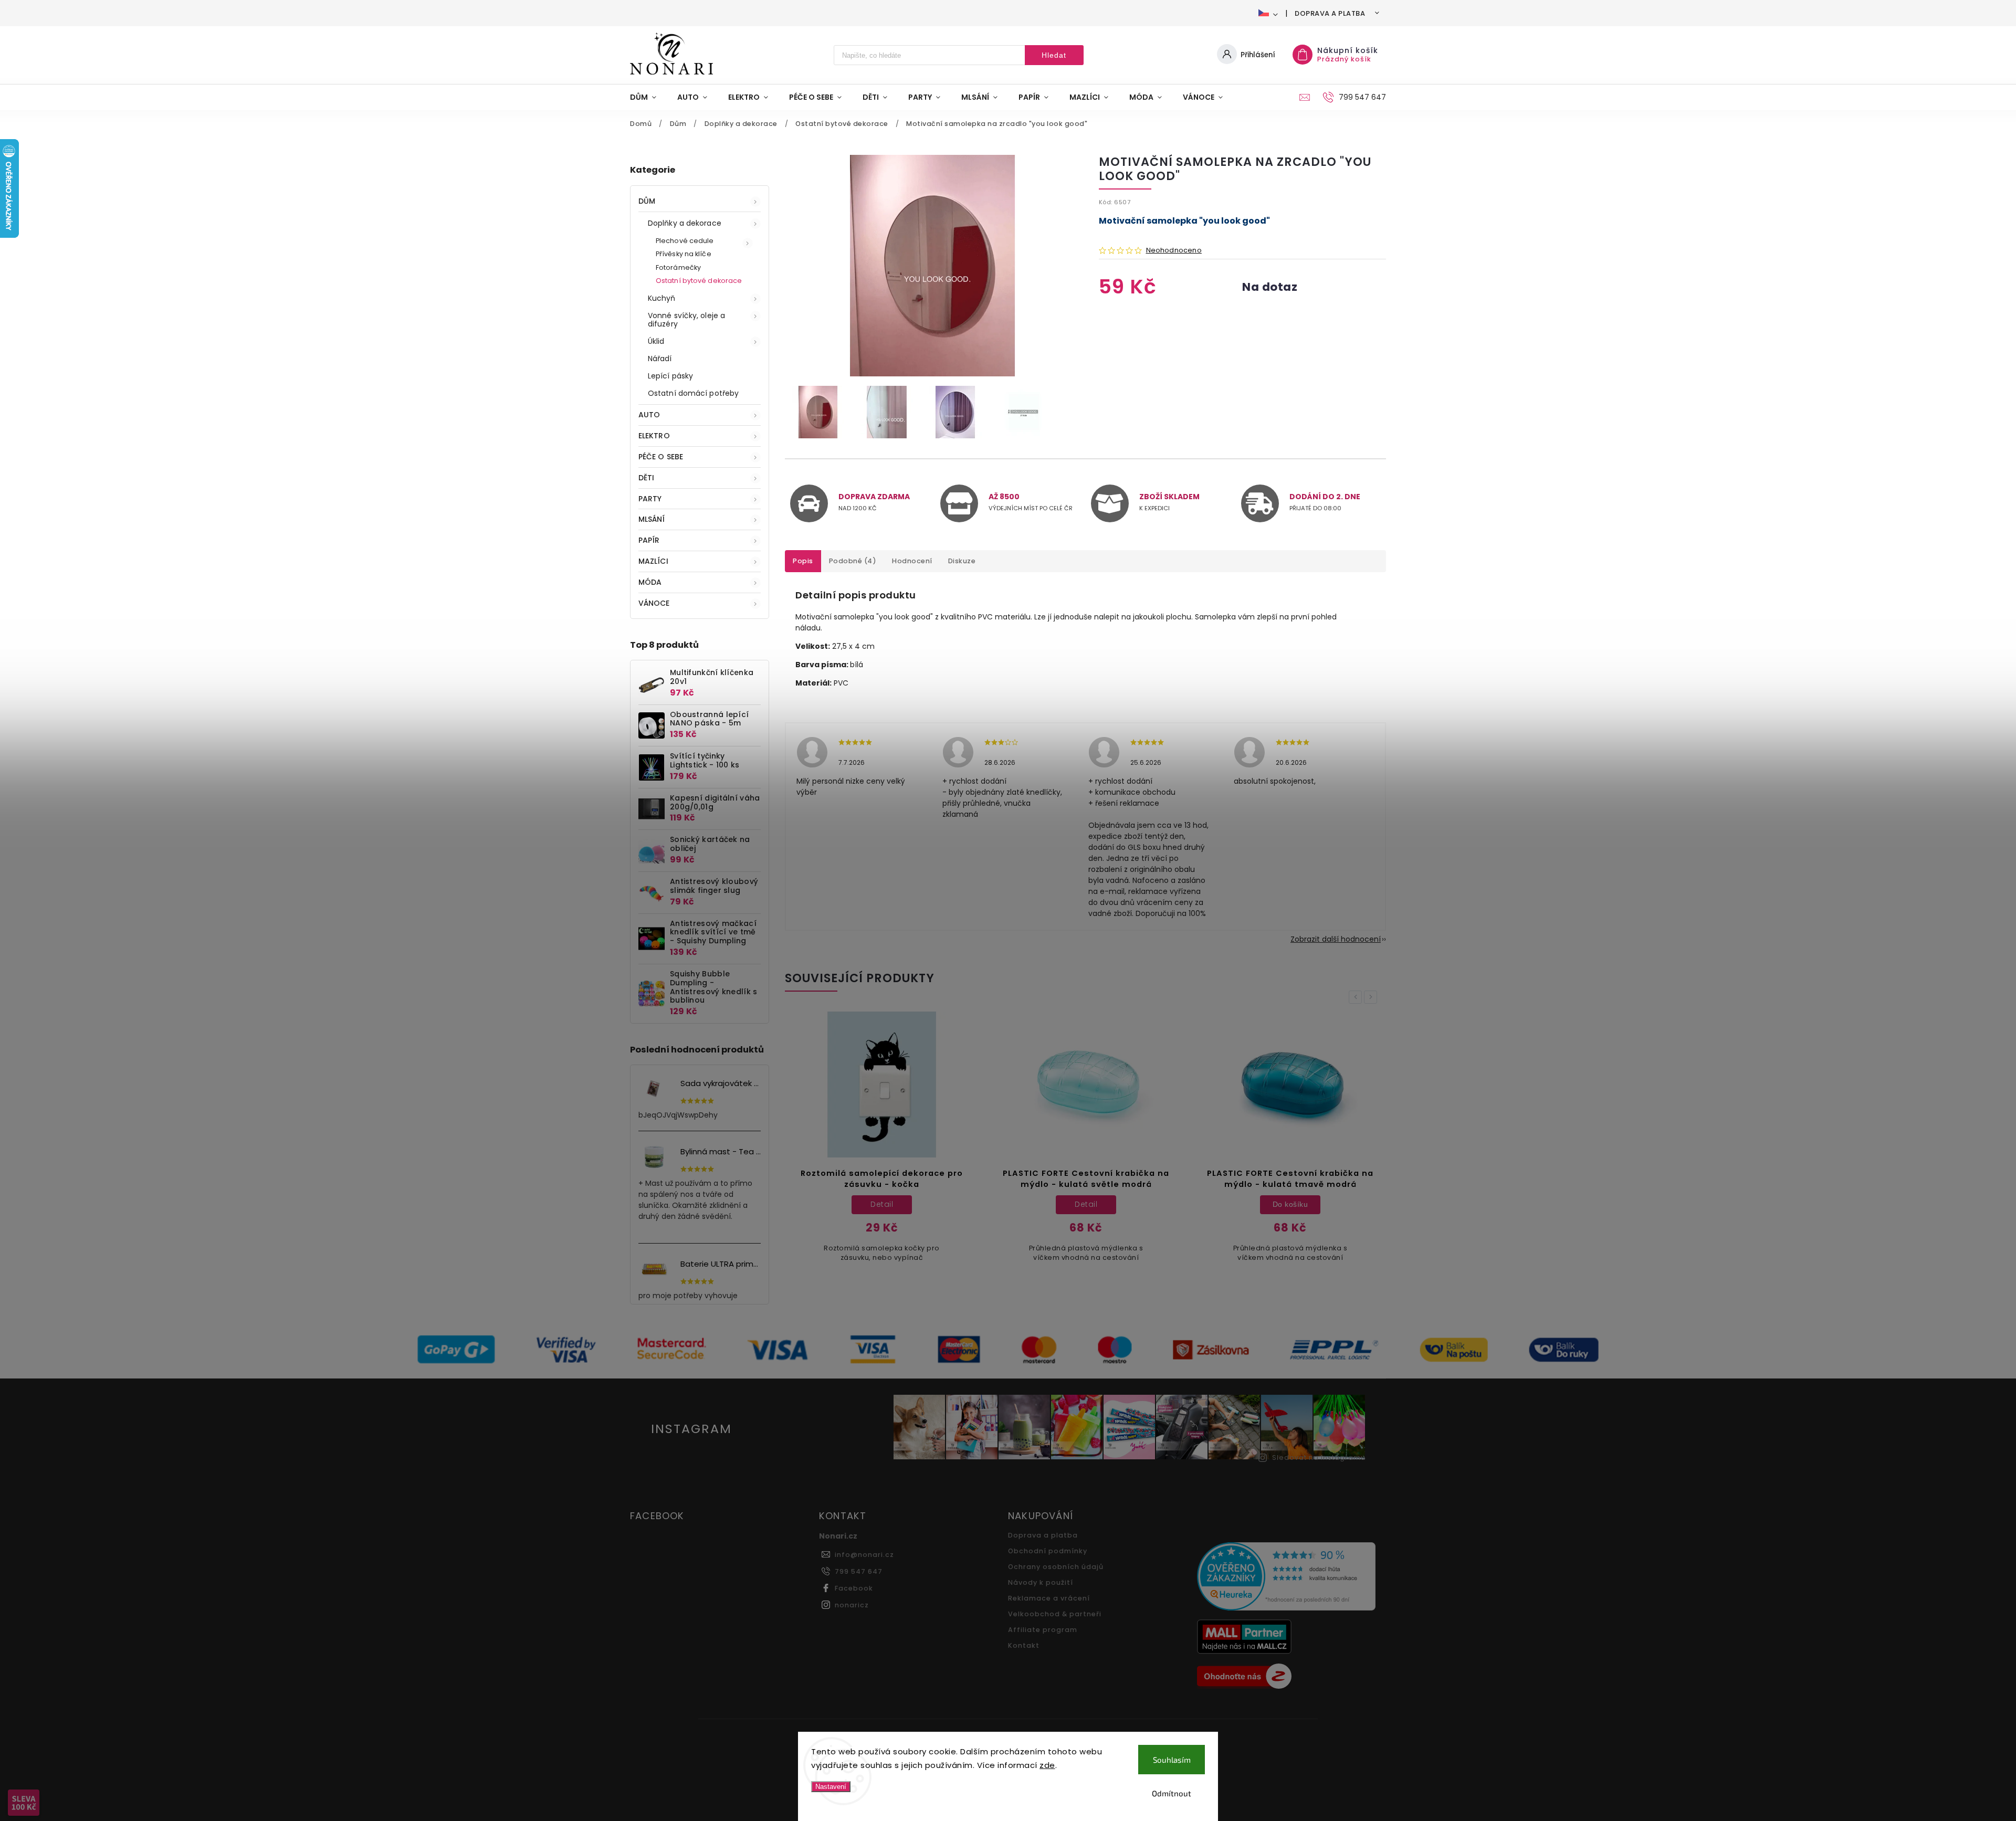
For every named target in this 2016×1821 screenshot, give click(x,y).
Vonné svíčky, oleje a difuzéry (686, 320)
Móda (650, 582)
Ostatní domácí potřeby (693, 393)
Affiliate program (1043, 1630)
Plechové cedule (685, 241)
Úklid (656, 341)
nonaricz (852, 1605)
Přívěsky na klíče (684, 254)
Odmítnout (1172, 1793)
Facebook (854, 1588)
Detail (882, 1204)
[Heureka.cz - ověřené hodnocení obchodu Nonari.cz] (1288, 1578)
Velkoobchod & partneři (1055, 1614)
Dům (647, 201)
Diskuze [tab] (962, 561)
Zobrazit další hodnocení (1336, 939)
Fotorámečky (678, 267)
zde (1047, 1765)
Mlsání (652, 519)
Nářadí (660, 359)
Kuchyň (662, 298)
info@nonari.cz (864, 1555)
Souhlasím (1172, 1760)
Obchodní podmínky (1048, 1551)
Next (1372, 997)
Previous (1357, 997)
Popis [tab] (803, 561)
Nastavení (831, 1787)
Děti (646, 478)
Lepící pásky (670, 376)
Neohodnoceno (1174, 251)
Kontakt (1024, 1645)
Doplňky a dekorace (685, 223)
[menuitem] (648, 97)
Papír (649, 540)
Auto (649, 415)
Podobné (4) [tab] (853, 561)
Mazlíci (653, 561)
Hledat (1054, 55)
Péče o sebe (661, 457)
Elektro (654, 436)
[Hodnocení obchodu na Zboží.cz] (1288, 1678)
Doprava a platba (1330, 13)
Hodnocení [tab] (912, 561)
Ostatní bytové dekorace (699, 281)
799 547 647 (859, 1571)
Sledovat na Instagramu (1319, 1457)
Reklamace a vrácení (1049, 1598)
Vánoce (654, 603)
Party (650, 499)
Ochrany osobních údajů (1056, 1567)
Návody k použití (1041, 1582)
